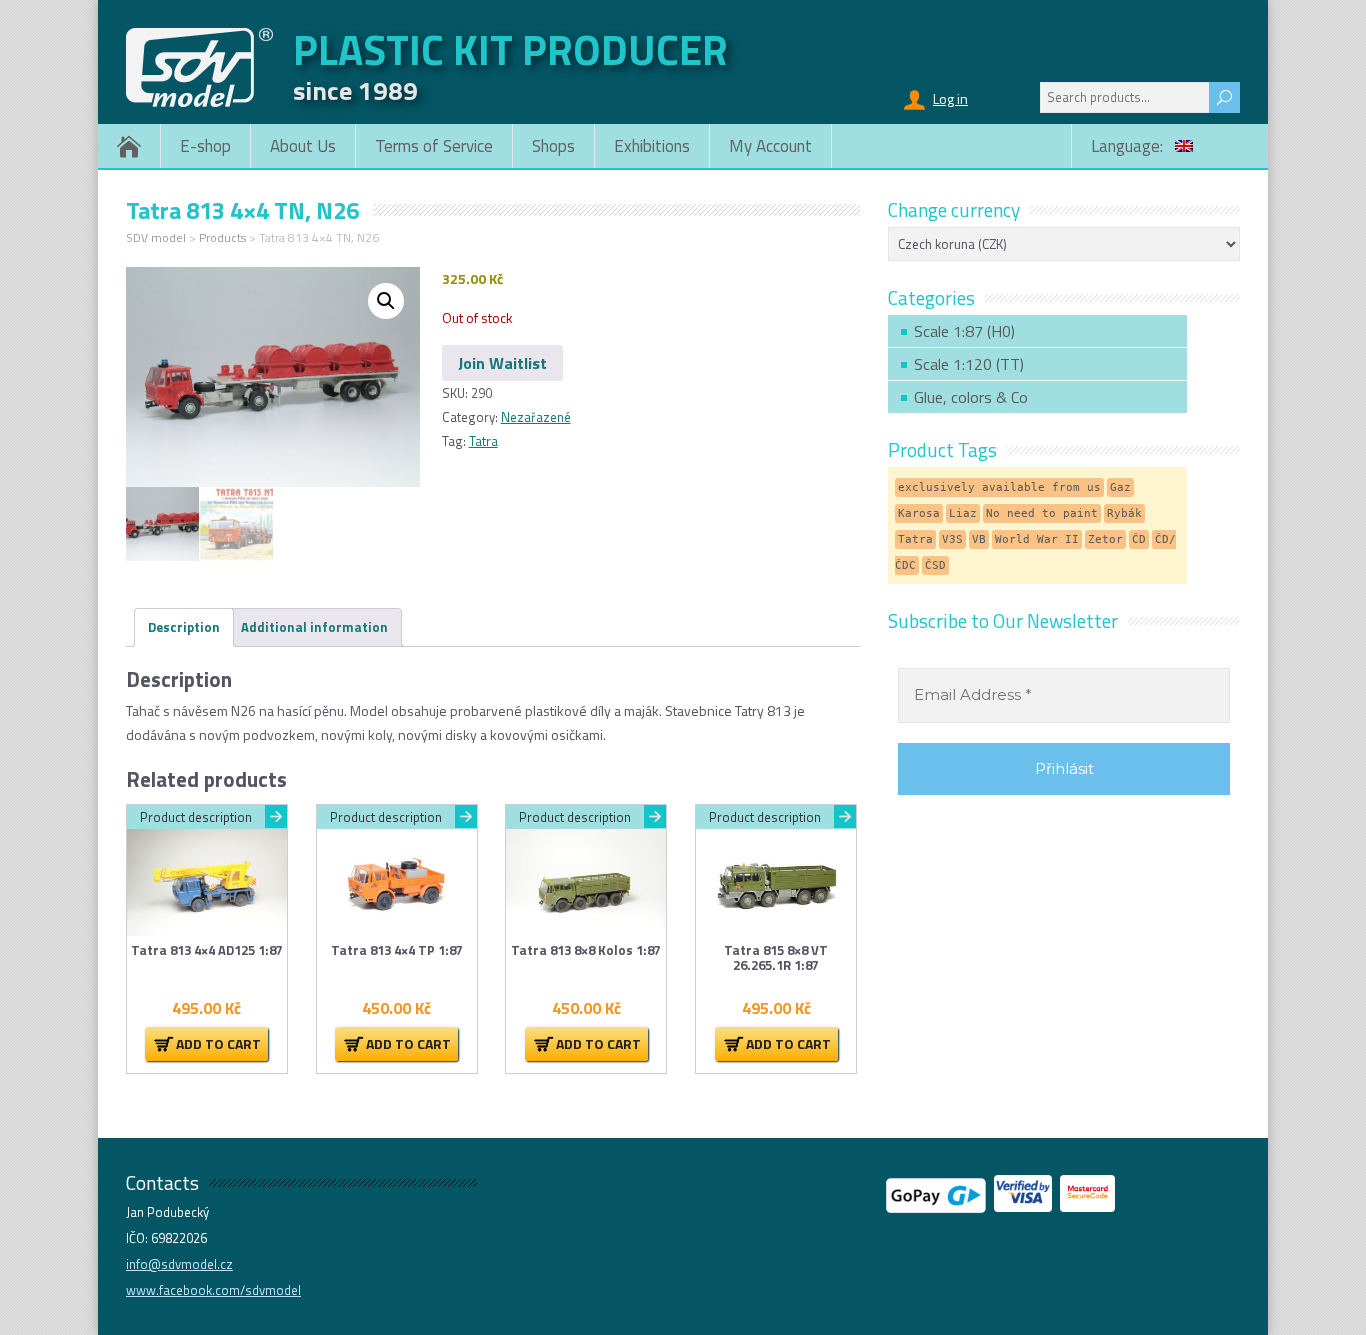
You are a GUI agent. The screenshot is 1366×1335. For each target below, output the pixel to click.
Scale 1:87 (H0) (964, 331)
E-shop (205, 146)
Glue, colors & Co (971, 397)
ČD (1139, 539)
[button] (386, 301)
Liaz (963, 513)
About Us (303, 146)
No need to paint (1042, 513)
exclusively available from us (999, 487)
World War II (1037, 539)
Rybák (1124, 513)
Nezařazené (536, 417)
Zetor (1105, 539)
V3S (952, 539)
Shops (553, 146)
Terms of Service (434, 146)
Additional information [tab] (314, 627)
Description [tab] (184, 627)
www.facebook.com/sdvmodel (213, 1290)
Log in (950, 98)
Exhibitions (652, 146)
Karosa (919, 513)
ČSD (935, 565)
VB (979, 539)
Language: (1129, 146)
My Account (770, 146)
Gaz (1120, 487)
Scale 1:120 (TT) (969, 364)
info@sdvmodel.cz (179, 1264)
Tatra (483, 441)
